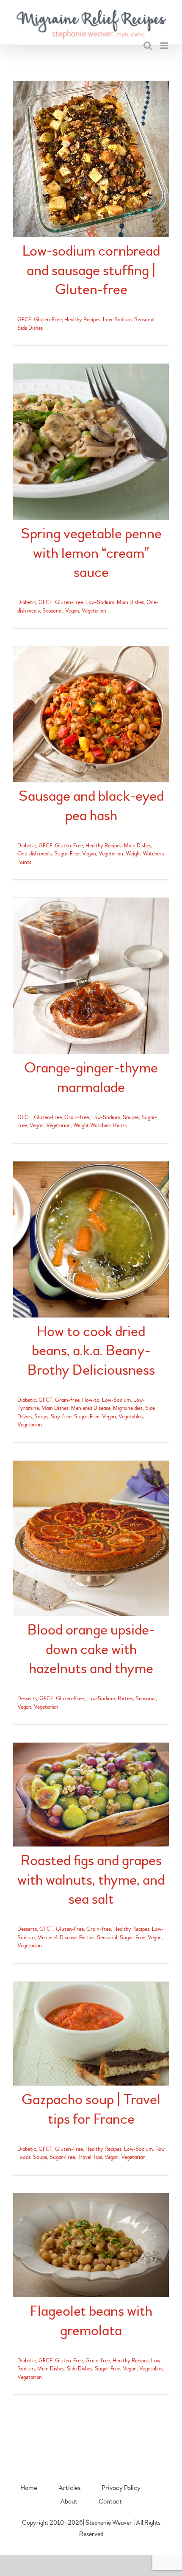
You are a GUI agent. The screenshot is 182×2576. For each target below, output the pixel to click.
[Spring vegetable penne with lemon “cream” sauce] (91, 442)
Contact (110, 2501)
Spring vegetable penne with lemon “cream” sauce (91, 553)
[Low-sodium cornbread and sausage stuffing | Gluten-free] (91, 159)
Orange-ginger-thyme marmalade (91, 1078)
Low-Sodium (117, 320)
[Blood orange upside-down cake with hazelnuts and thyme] (91, 1538)
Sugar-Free (67, 854)
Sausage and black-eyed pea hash (91, 806)
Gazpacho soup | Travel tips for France (91, 2109)
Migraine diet (128, 1408)
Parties (125, 1699)
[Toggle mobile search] (148, 46)
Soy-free (61, 1417)
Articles (69, 2488)
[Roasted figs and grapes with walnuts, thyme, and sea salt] (91, 1795)
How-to (91, 1400)
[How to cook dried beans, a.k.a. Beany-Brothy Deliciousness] (91, 1239)
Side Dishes (30, 328)
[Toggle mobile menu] (165, 46)
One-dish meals (34, 854)
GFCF (24, 320)
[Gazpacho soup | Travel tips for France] (91, 2034)
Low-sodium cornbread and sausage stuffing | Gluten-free (91, 270)
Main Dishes (130, 602)
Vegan (72, 611)
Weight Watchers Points (100, 1125)
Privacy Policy (121, 2488)
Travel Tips (90, 2157)
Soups (41, 1417)
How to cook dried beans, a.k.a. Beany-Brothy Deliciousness (91, 1351)
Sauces (131, 1117)
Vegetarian (94, 611)
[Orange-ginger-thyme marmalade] (91, 976)
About (69, 2501)
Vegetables (131, 1417)
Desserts (27, 1699)
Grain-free (77, 1117)
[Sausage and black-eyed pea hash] (91, 714)
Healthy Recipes (82, 320)
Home (29, 2488)
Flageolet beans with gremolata (91, 2321)
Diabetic (27, 602)
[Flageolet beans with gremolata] (91, 2245)
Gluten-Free (48, 320)
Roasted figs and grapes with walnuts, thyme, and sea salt (91, 1880)
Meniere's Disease (91, 1408)
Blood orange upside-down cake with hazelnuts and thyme (91, 1649)
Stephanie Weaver (109, 2523)
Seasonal (144, 320)
